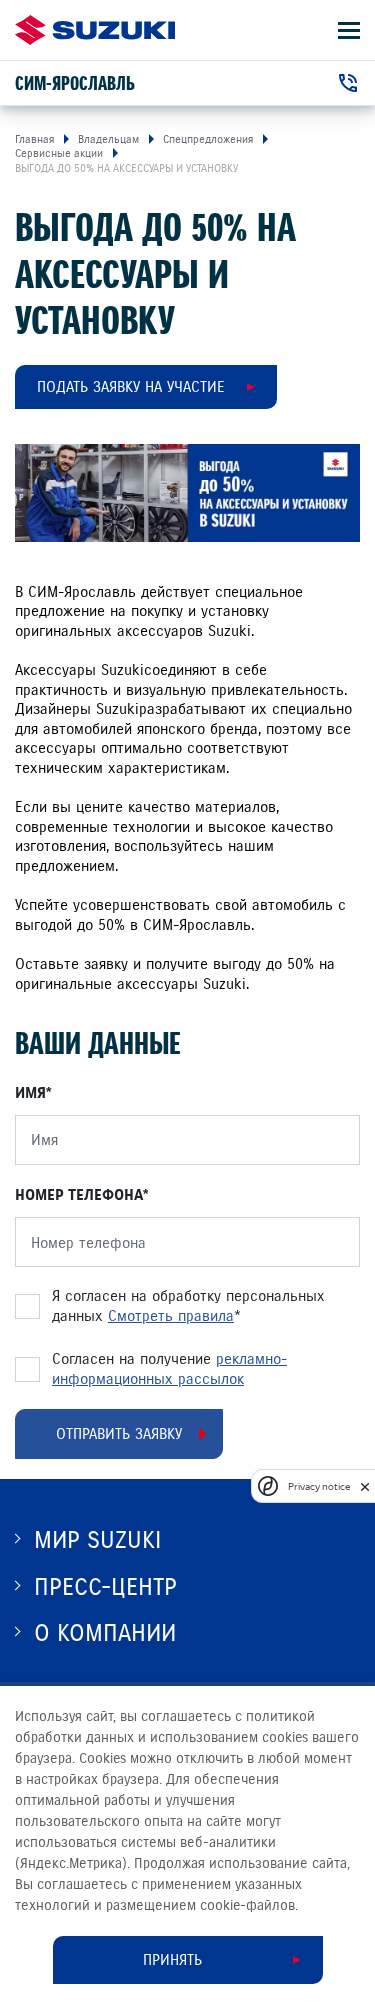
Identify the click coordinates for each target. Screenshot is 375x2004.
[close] (365, 1486)
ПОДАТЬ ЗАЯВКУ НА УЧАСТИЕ (131, 387)
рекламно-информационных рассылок (169, 1369)
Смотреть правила (171, 1316)
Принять (172, 1960)
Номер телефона (79, 1195)
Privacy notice (319, 1486)
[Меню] (349, 30)
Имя (30, 1093)
